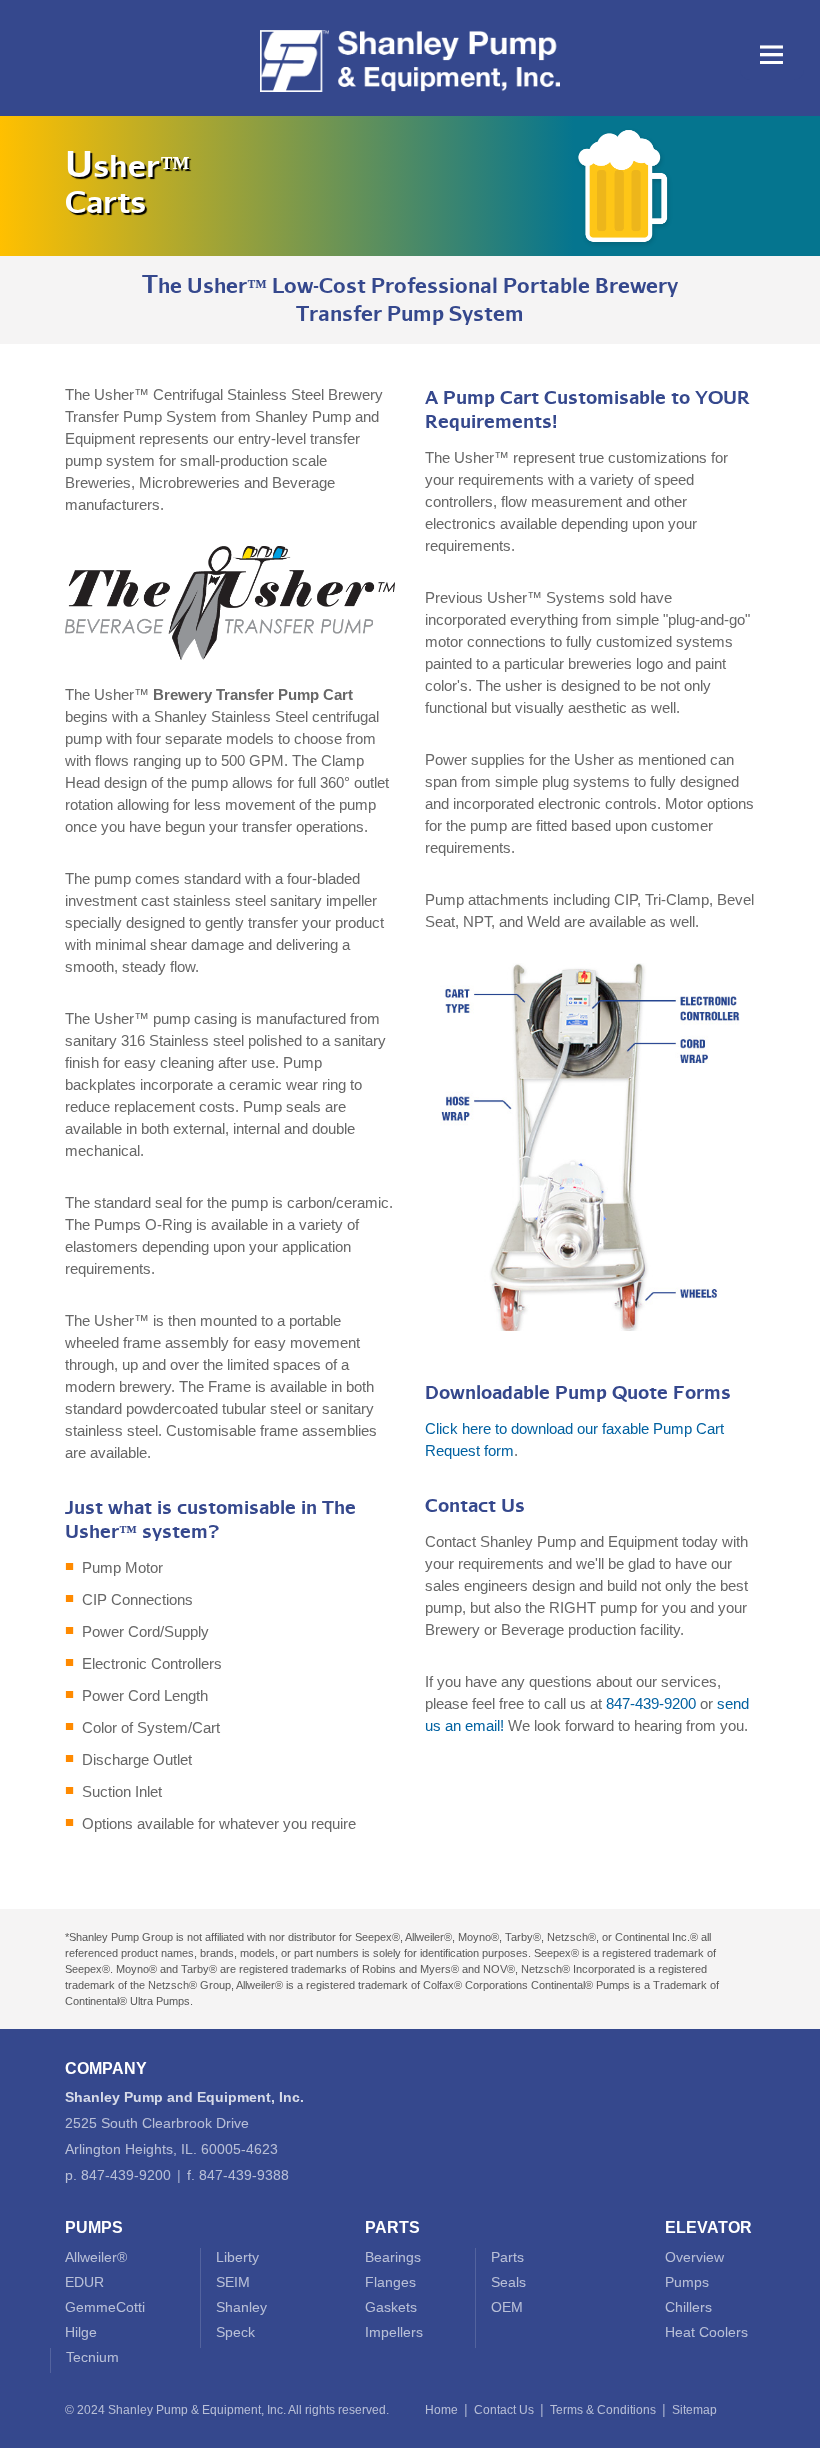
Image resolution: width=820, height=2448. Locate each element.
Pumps (687, 2282)
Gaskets (391, 2307)
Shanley (241, 2307)
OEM (507, 2307)
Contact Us (504, 2410)
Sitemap (694, 2410)
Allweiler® (96, 2257)
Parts (507, 2257)
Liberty (237, 2257)
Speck (235, 2332)
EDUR (84, 2282)
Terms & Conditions (603, 2410)
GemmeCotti (105, 2307)
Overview (694, 2257)
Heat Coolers (706, 2332)
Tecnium (92, 2357)
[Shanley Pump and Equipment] (410, 106)
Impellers (394, 2332)
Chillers (688, 2307)
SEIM (233, 2282)
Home (441, 2410)
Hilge (81, 2332)
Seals (508, 2282)
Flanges (390, 2282)
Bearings (393, 2257)
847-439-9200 (651, 1703)
